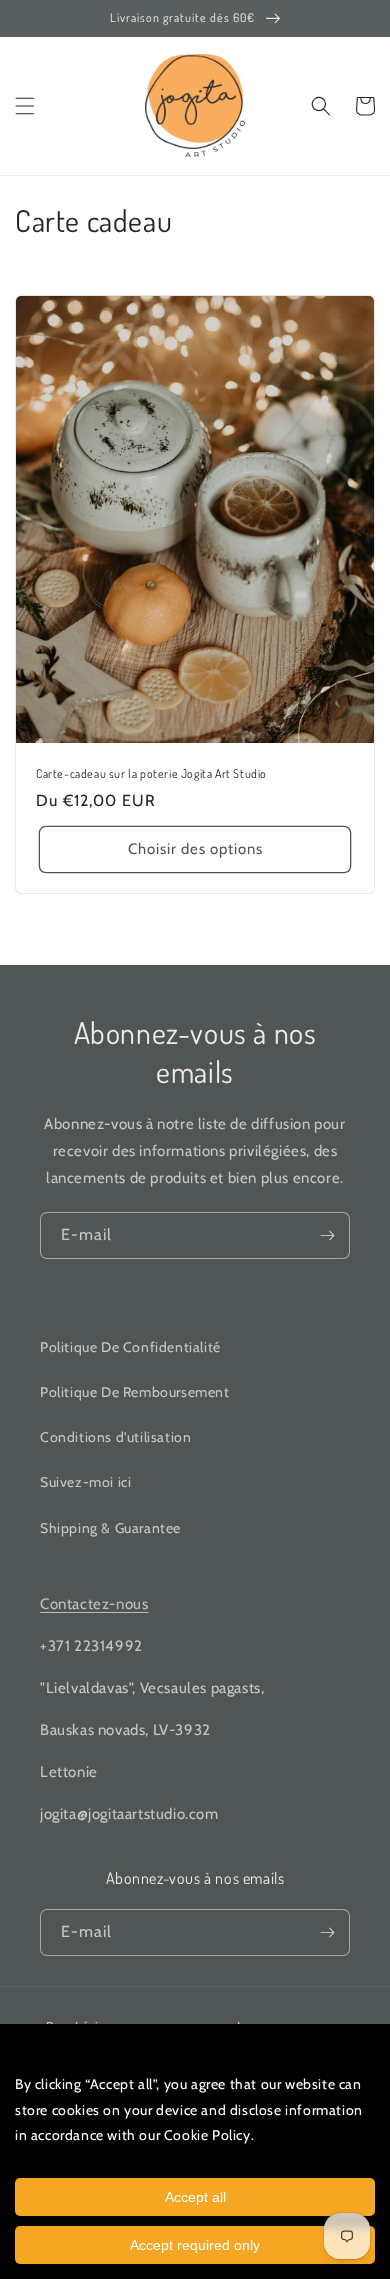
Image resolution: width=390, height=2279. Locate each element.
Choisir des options (195, 849)
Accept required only (195, 2245)
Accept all (195, 2197)
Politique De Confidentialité (130, 1347)
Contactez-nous (94, 1604)
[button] (25, 106)
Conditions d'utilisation (115, 1437)
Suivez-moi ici (85, 1482)
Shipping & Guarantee (110, 1528)
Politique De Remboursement (135, 1392)
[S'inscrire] (327, 1235)
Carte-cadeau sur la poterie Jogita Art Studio (151, 773)
